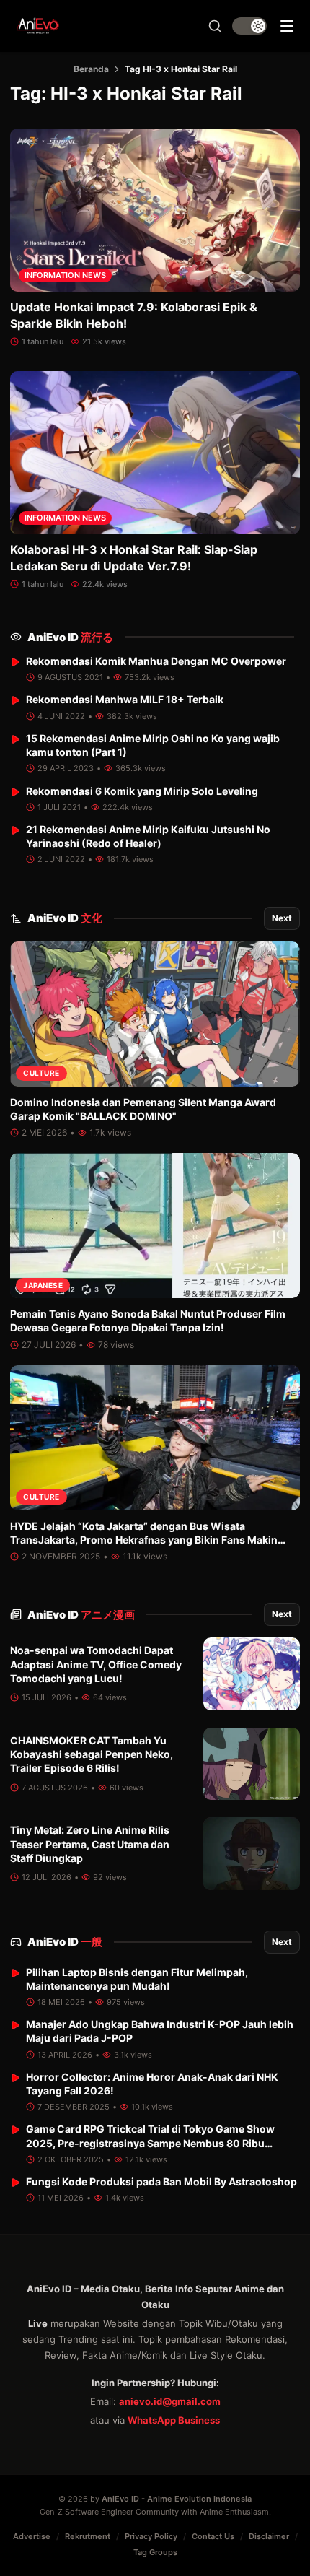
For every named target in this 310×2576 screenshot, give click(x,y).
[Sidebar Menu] (287, 26)
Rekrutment (88, 2536)
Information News (65, 275)
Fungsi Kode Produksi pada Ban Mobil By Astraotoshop (161, 2181)
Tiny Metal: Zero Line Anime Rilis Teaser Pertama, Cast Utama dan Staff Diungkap (90, 1844)
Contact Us (213, 2536)
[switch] (249, 26)
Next (282, 918)
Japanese (43, 1285)
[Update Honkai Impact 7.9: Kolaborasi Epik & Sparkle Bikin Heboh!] (155, 210)
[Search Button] (215, 26)
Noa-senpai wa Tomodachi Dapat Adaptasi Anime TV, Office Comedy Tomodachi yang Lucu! (96, 1664)
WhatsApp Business (174, 2420)
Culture (41, 1073)
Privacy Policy (151, 2536)
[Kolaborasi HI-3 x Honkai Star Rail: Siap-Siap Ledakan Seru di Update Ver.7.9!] (155, 453)
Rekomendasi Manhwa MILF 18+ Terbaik (125, 699)
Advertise (32, 2536)
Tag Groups (155, 2552)
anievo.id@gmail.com (170, 2401)
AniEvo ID (70, 637)
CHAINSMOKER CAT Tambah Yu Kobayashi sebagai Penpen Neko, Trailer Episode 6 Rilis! (92, 1754)
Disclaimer (269, 2536)
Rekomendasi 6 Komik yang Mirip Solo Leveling (142, 791)
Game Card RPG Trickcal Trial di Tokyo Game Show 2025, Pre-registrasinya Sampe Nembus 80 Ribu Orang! (150, 2143)
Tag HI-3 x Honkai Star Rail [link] (181, 69)
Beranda (91, 69)
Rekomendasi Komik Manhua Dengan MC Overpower (156, 661)
